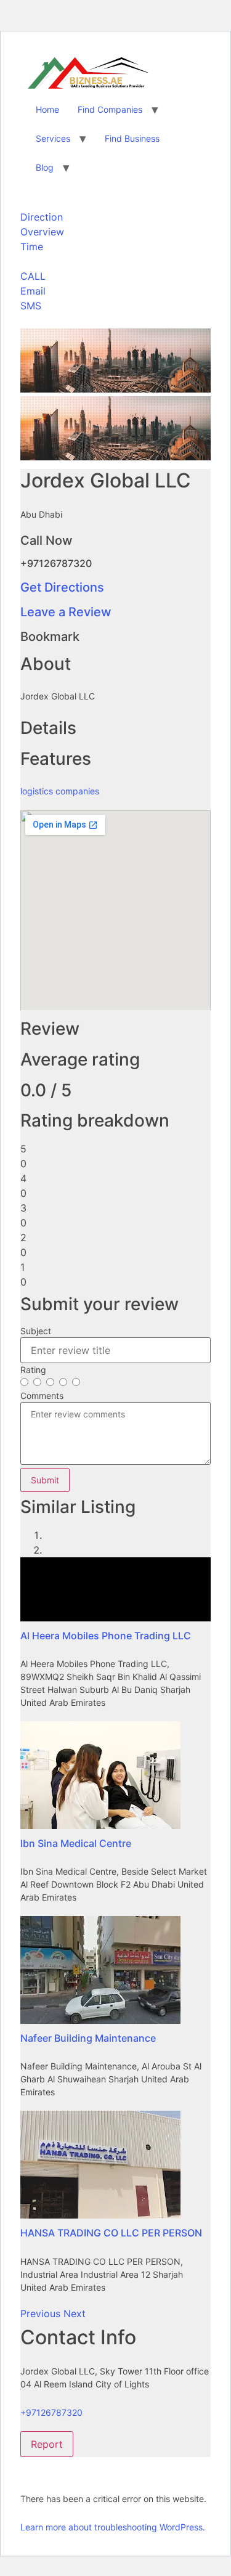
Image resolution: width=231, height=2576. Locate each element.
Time (32, 247)
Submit (45, 1480)
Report (47, 2444)
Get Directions (62, 587)
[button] (42, 2313)
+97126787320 (51, 2412)
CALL (33, 276)
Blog (45, 167)
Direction (42, 217)
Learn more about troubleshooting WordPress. (113, 2527)
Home (47, 109)
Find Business (132, 138)
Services (53, 138)
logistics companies (60, 791)
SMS (31, 306)
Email (33, 291)
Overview (42, 232)
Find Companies (110, 109)
